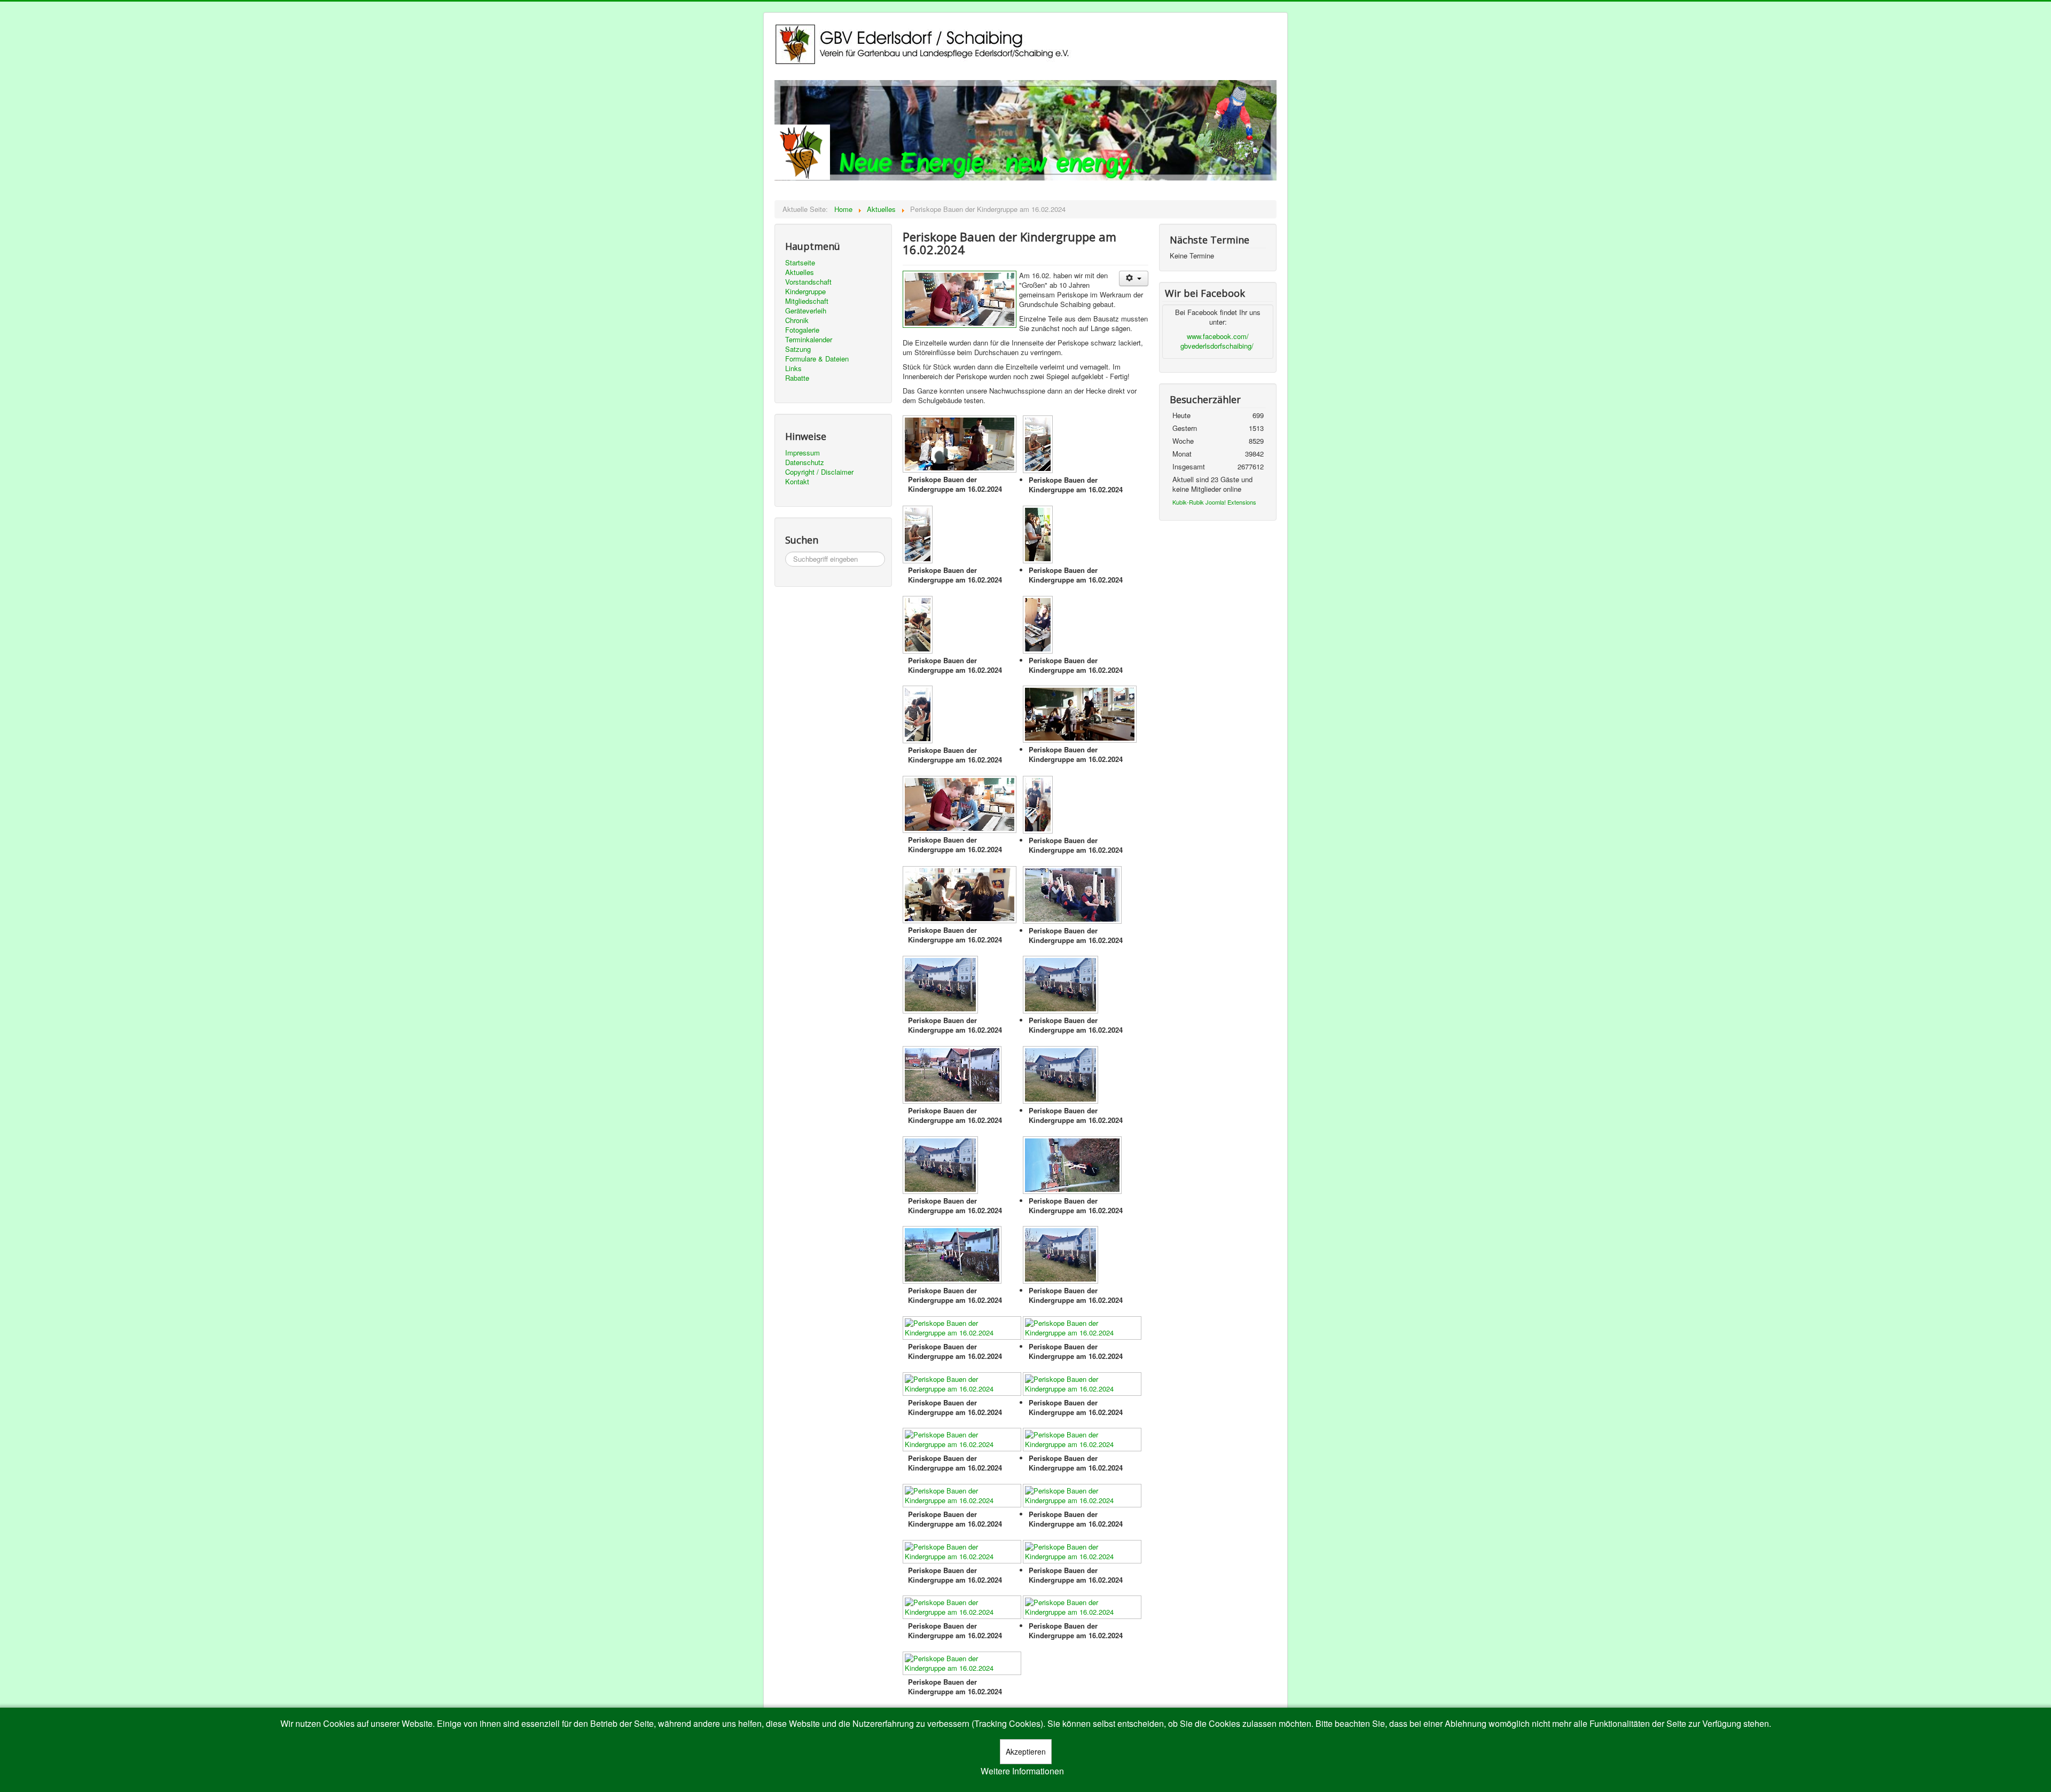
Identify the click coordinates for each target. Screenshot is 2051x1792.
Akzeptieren (1026, 1751)
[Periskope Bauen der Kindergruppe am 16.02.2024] (961, 445)
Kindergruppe (805, 292)
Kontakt (797, 482)
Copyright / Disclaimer (819, 472)
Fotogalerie (802, 330)
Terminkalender (809, 340)
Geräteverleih (806, 311)
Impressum (803, 453)
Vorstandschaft (808, 282)
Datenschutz (805, 462)
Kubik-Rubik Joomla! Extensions (1214, 502)
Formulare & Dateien (817, 359)
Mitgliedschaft (807, 301)
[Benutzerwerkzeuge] (1134, 278)
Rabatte (797, 378)
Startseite (800, 263)
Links (793, 368)
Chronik (797, 320)
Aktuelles (800, 272)
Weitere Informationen (1022, 1771)
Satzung (798, 349)
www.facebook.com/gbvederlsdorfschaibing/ (1217, 341)
